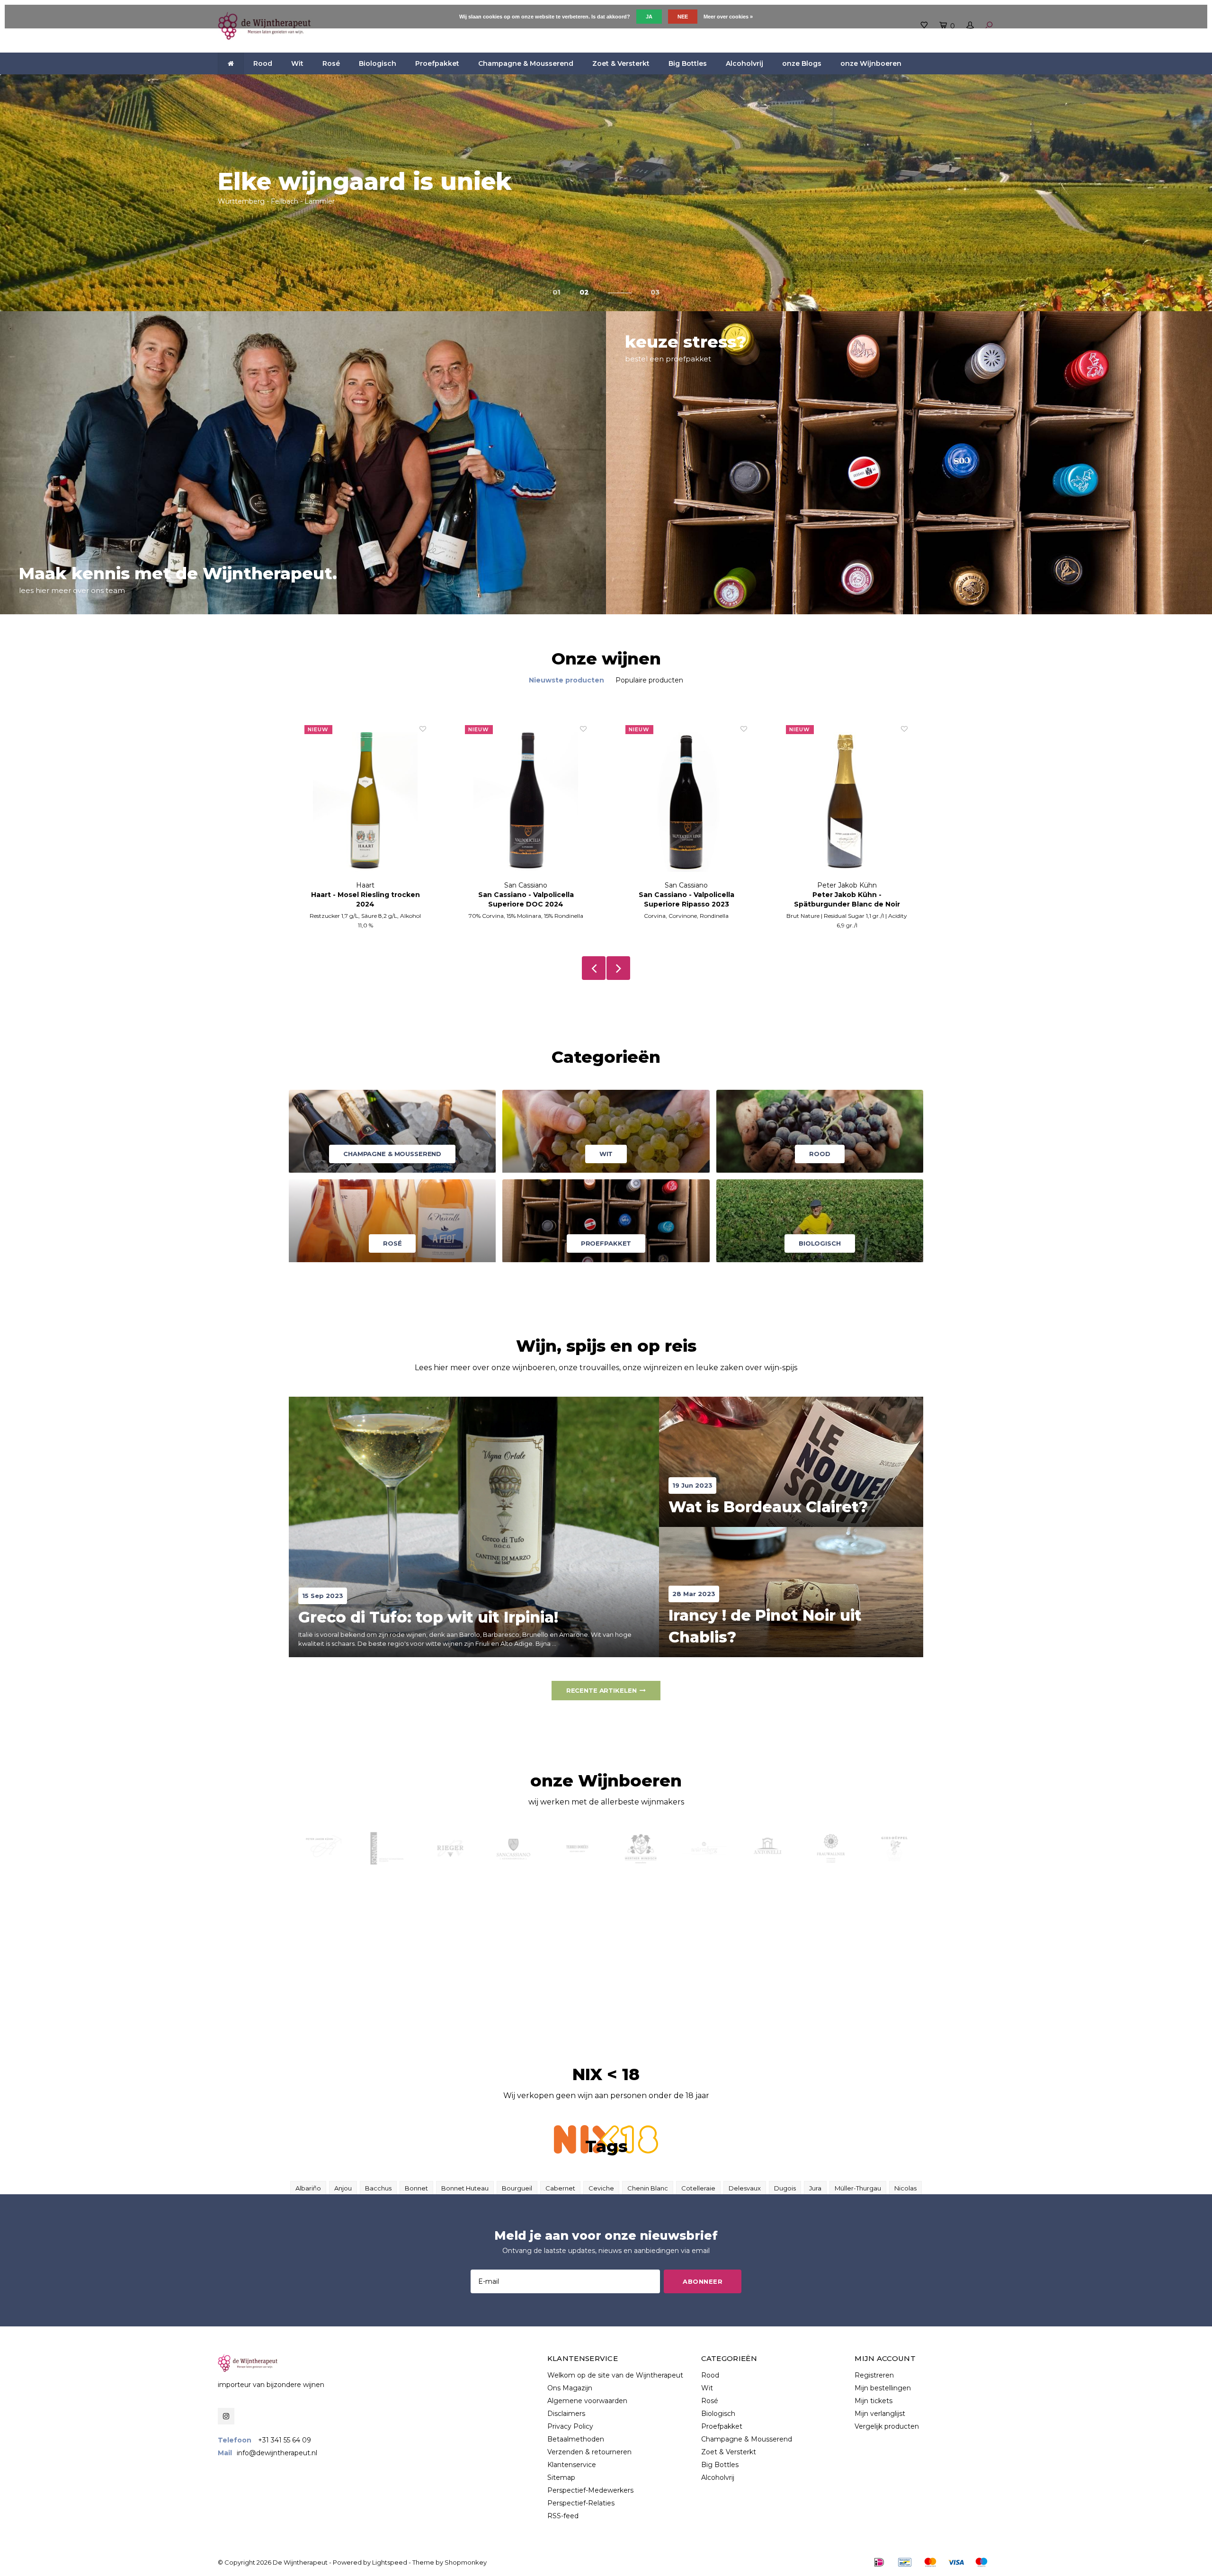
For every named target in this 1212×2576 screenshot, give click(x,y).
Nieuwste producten (566, 680)
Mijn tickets (873, 2401)
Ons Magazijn (570, 2388)
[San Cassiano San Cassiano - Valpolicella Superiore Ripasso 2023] (526, 803)
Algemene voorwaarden (587, 2401)
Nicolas (905, 2188)
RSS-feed (563, 2516)
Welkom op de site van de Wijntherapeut (615, 2375)
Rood (263, 63)
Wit (297, 63)
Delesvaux (745, 2188)
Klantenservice (572, 2465)
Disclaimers (566, 2414)
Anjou (343, 2188)
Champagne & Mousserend (526, 63)
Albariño (308, 2188)
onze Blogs (802, 63)
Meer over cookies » (728, 17)
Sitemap (561, 2477)
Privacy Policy (570, 2426)
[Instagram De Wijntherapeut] (226, 2416)
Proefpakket (437, 63)
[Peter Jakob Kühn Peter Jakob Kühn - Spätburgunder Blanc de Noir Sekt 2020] (686, 803)
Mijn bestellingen (883, 2388)
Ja (649, 17)
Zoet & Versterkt (621, 63)
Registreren (874, 2375)
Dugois (785, 2188)
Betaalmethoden (576, 2439)
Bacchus (378, 2188)
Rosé (331, 63)
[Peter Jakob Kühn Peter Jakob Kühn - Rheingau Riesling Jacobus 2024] (847, 803)
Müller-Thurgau (858, 2188)
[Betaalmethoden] (879, 2562)
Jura (815, 2188)
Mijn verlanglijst (880, 2414)
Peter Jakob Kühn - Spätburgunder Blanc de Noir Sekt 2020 (686, 900)
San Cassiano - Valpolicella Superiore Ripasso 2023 (526, 899)
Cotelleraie (698, 2188)
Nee (683, 17)
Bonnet (416, 2188)
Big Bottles (688, 63)
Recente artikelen (602, 1690)
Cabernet (560, 2188)
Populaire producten (649, 680)
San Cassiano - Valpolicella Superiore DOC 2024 (365, 899)
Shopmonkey (466, 2562)
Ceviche (601, 2188)
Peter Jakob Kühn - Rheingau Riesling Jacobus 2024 (847, 899)
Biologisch (378, 63)
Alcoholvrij (744, 63)
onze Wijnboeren (871, 63)
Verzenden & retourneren (589, 2452)
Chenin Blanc (648, 2188)
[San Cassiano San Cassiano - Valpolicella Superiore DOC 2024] (365, 803)
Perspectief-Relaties (581, 2503)
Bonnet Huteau (465, 2188)
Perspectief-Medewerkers (590, 2490)
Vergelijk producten (887, 2426)
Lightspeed (390, 2562)
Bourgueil (517, 2188)
